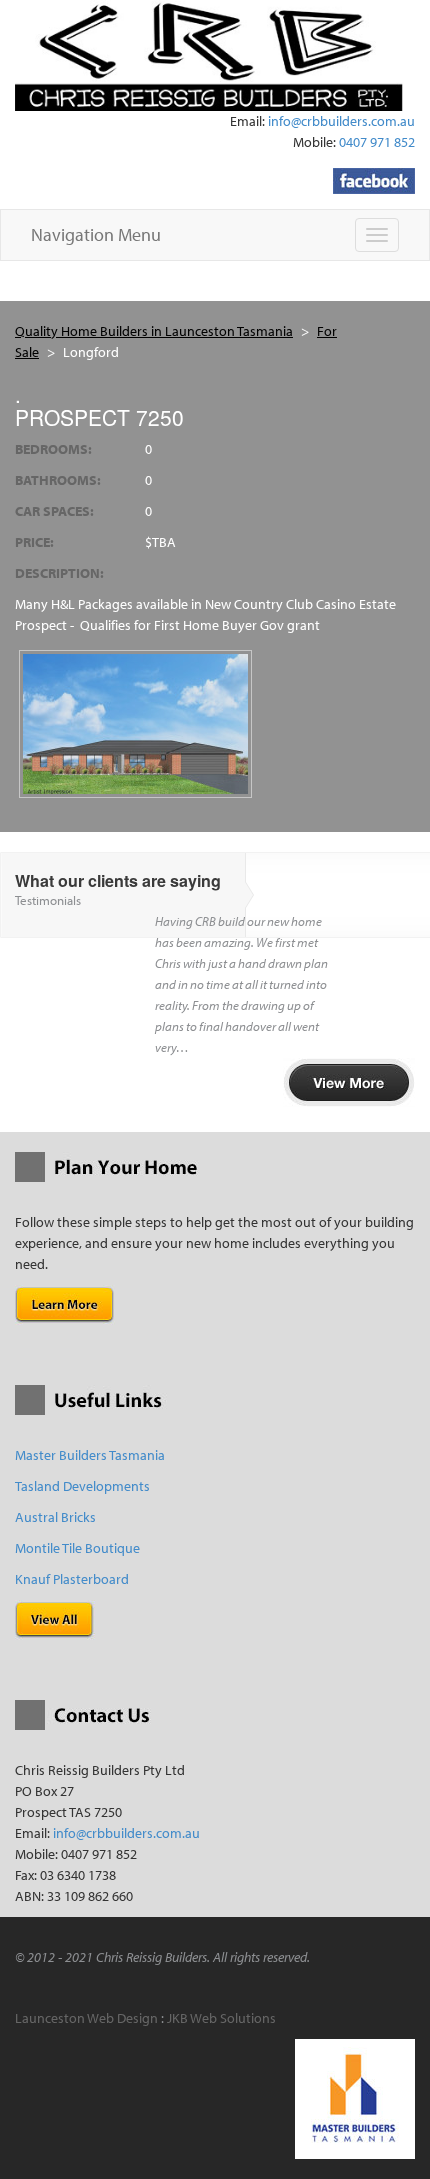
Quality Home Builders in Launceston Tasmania (154, 331)
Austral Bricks (55, 1517)
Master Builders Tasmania (90, 1455)
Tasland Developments (82, 1486)
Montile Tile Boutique (77, 1548)
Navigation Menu (96, 234)
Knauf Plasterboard (72, 1579)
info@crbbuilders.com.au (341, 121)
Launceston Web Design (86, 2018)
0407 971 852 (377, 142)
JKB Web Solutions (221, 2018)
